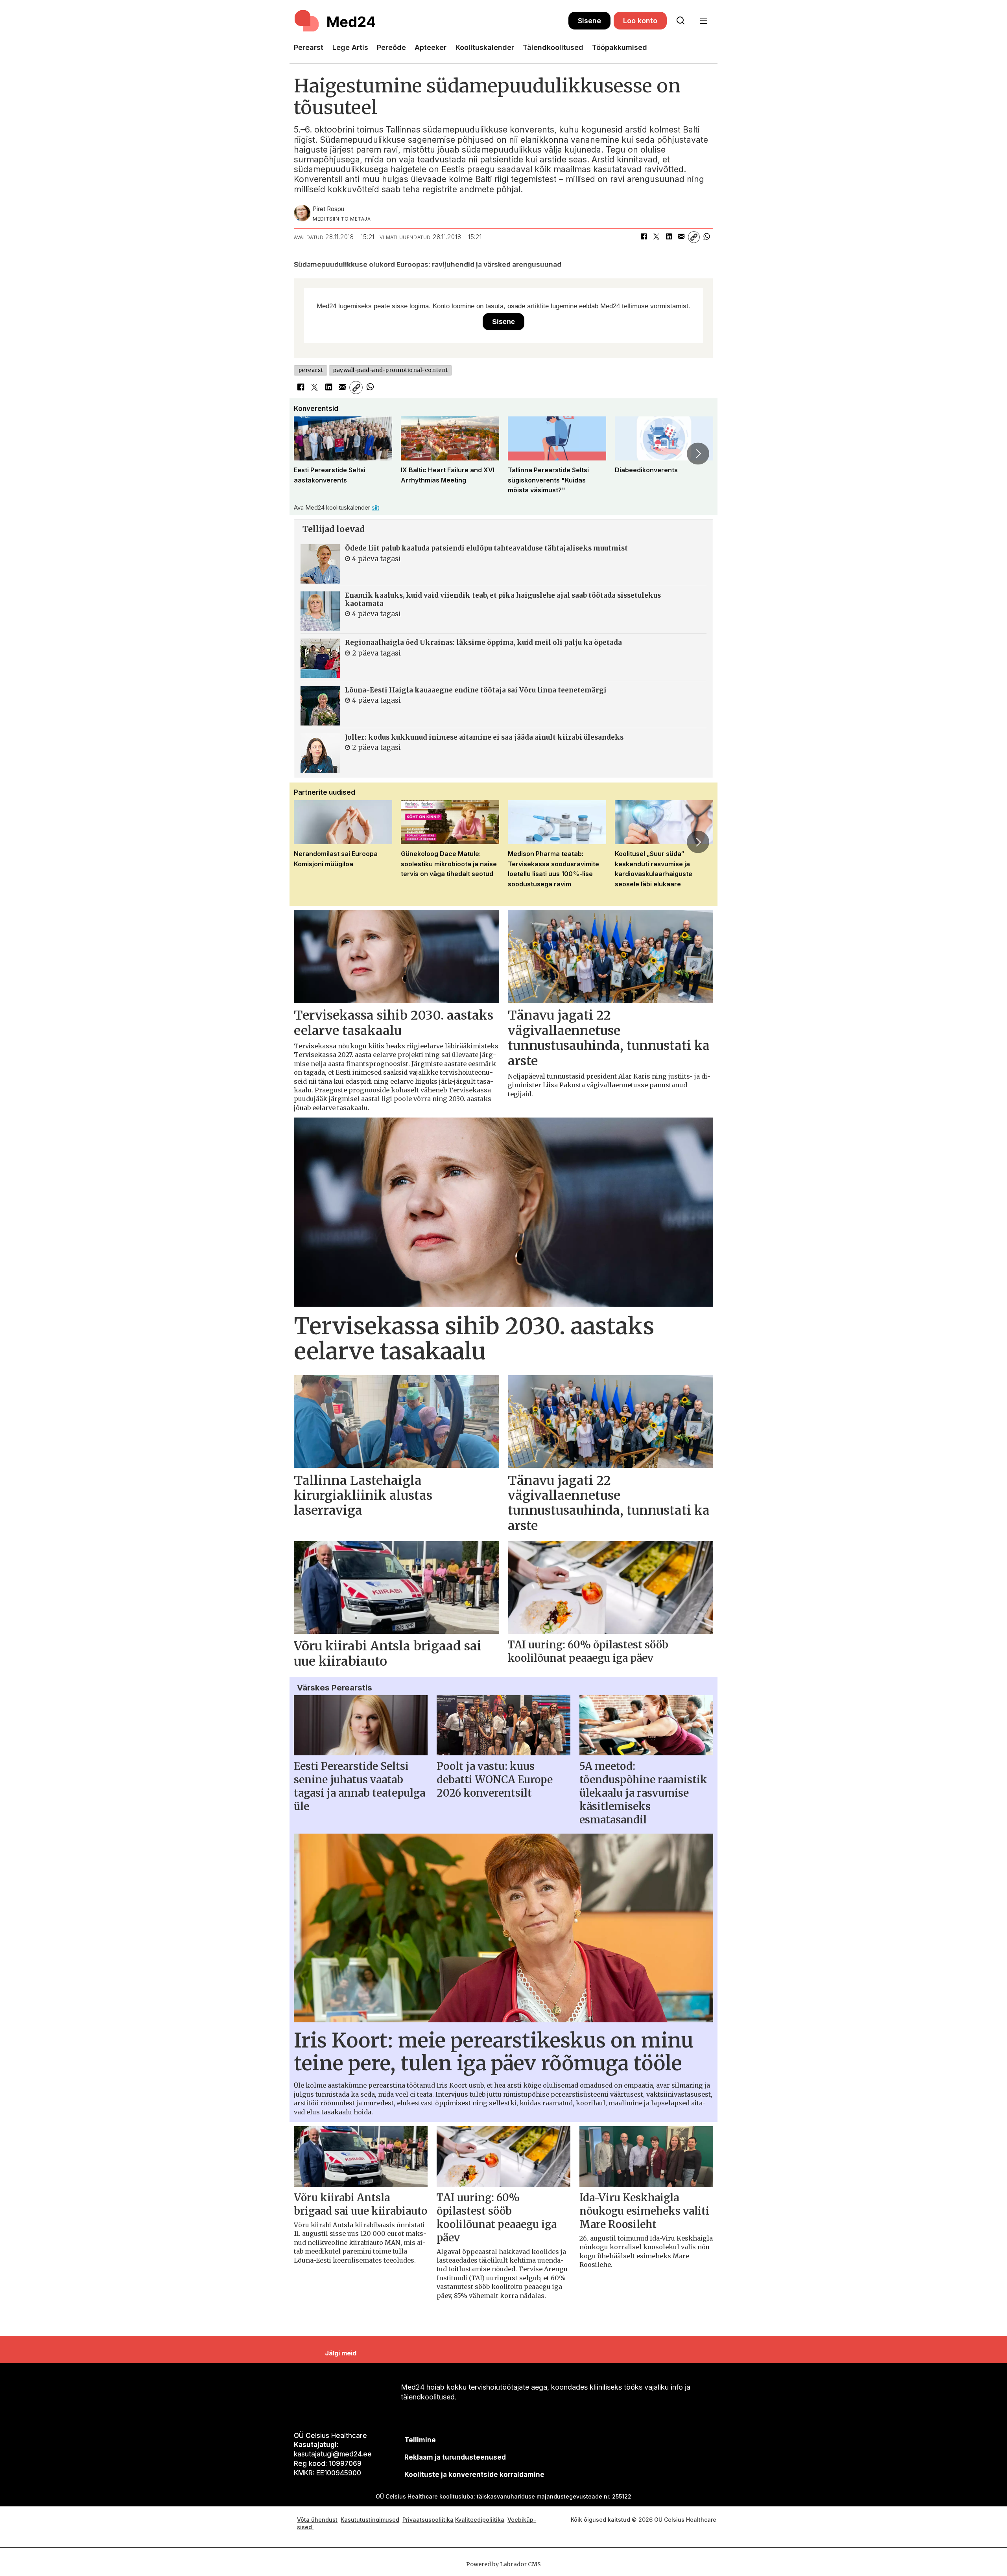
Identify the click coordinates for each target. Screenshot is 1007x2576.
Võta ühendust (317, 2520)
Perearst (309, 47)
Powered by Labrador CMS (503, 2564)
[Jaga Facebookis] (644, 237)
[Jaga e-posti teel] (681, 237)
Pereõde (391, 47)
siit (375, 507)
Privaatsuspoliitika (428, 2520)
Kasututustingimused (370, 2520)
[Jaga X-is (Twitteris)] (656, 237)
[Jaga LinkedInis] (669, 237)
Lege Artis (350, 47)
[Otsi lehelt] (681, 21)
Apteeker (431, 47)
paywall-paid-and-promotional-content (390, 370)
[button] (309, 454)
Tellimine (420, 2440)
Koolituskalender (485, 47)
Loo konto (640, 21)
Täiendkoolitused (553, 47)
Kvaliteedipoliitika (480, 2520)
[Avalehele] (431, 21)
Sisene (589, 21)
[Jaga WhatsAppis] (706, 237)
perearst (311, 370)
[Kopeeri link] (694, 237)
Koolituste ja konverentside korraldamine (474, 2475)
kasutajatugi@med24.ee (333, 2454)
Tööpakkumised (620, 47)
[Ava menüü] (704, 21)
